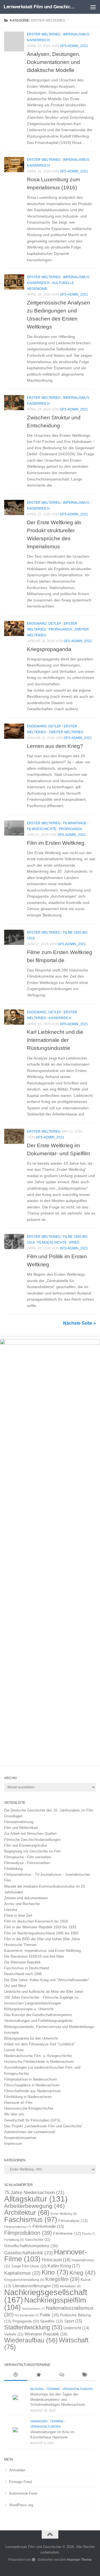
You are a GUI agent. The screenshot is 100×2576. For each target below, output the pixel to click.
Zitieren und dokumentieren (26, 1898)
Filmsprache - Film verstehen (28, 1857)
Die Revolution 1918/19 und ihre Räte (34, 1956)
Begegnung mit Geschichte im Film (32, 1851)
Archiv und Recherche (22, 1904)
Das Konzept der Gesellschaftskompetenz (38, 2015)
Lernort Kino (14, 2050)
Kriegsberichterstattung (24, 2280)
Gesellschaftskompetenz (31, 2246)
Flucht (89, 2234)
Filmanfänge (75, 823)
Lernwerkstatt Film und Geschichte (40, 7)
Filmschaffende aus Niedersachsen (32, 2091)
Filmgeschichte (42, 829)
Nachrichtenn (33, 2309)
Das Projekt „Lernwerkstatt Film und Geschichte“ (43, 2126)
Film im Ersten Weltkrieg (56, 843)
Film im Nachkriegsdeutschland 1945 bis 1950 (41, 1933)
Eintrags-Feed (20, 2482)
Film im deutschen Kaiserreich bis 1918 (36, 1921)
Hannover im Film (18, 2103)
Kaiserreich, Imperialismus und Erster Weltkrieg (42, 1951)
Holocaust (56, 2260)
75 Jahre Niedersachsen (34, 2193)
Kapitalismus (22, 2273)
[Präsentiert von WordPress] (34, 2560)
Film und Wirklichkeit (21, 1828)
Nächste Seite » (79, 1323)
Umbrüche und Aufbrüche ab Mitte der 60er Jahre (44, 1992)
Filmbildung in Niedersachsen (28, 2097)
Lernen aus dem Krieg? (55, 746)
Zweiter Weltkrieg (66, 732)
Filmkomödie (48, 2226)
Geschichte (38, 2240)
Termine (53, 2389)
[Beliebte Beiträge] (39, 2375)
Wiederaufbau (31, 2340)
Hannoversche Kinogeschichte (29, 2108)
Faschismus (31, 2220)
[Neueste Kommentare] (62, 2375)
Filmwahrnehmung (19, 1822)
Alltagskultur (36, 2199)
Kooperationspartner (20, 2138)
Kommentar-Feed (23, 2493)
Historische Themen (20, 1945)
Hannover (39, 2421)
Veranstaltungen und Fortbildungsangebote (38, 2021)
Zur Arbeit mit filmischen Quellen (30, 1834)
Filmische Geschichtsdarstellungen (32, 1840)
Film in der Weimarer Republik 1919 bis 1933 (40, 1927)
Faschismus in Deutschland (27, 1968)
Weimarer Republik (46, 2334)
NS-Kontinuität (27, 2315)
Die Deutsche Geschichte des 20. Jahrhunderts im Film (49, 1810)
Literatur (11, 1910)
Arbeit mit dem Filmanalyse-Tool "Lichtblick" (40, 2044)
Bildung (37, 2389)
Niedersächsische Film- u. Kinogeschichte (38, 2056)
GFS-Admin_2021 (74, 46)
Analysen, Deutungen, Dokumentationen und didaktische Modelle (54, 62)
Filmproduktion (28, 2233)
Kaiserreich (38, 40)
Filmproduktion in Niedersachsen (30, 2079)
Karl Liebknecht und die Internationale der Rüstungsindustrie (55, 1040)
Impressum (13, 2144)
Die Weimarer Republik (22, 1962)
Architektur (27, 2212)
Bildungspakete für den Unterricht (31, 2038)
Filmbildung (13, 1869)
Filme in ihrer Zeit (18, 1915)
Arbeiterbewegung (34, 2206)
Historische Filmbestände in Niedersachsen (39, 2062)
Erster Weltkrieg (44, 34)
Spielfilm (52, 2321)
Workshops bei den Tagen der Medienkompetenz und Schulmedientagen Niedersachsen (58, 2399)
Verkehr (14, 2334)
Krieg (74, 1242)
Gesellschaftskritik (28, 2253)
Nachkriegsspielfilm (45, 2304)
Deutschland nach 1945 (23, 1974)
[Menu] (93, 7)
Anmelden (17, 2470)
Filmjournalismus (18, 2227)
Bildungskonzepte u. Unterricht (29, 2009)
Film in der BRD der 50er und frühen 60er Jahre (42, 1939)
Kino (55, 2272)
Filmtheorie (67, 2233)
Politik (49, 2315)
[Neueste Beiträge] (16, 2375)
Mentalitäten (70, 2286)
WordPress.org (21, 2505)
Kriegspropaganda (49, 649)
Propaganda (60, 629)
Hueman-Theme (79, 2560)
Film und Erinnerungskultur (26, 1845)
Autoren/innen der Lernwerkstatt (30, 2132)
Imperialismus (76, 34)
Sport (73, 2321)
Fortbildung (14, 2240)
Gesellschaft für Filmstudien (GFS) (32, 2120)
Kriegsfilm (62, 2279)
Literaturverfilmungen (36, 2286)
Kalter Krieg (64, 2266)
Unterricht (76, 2328)
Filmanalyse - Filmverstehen (27, 1863)
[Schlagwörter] (85, 2375)
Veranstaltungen (78, 2389)
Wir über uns (14, 2114)
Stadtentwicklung (33, 2327)
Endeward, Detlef (44, 624)
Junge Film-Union (29, 2266)
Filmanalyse (73, 2221)
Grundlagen (13, 1816)
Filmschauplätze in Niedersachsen (32, 2085)
